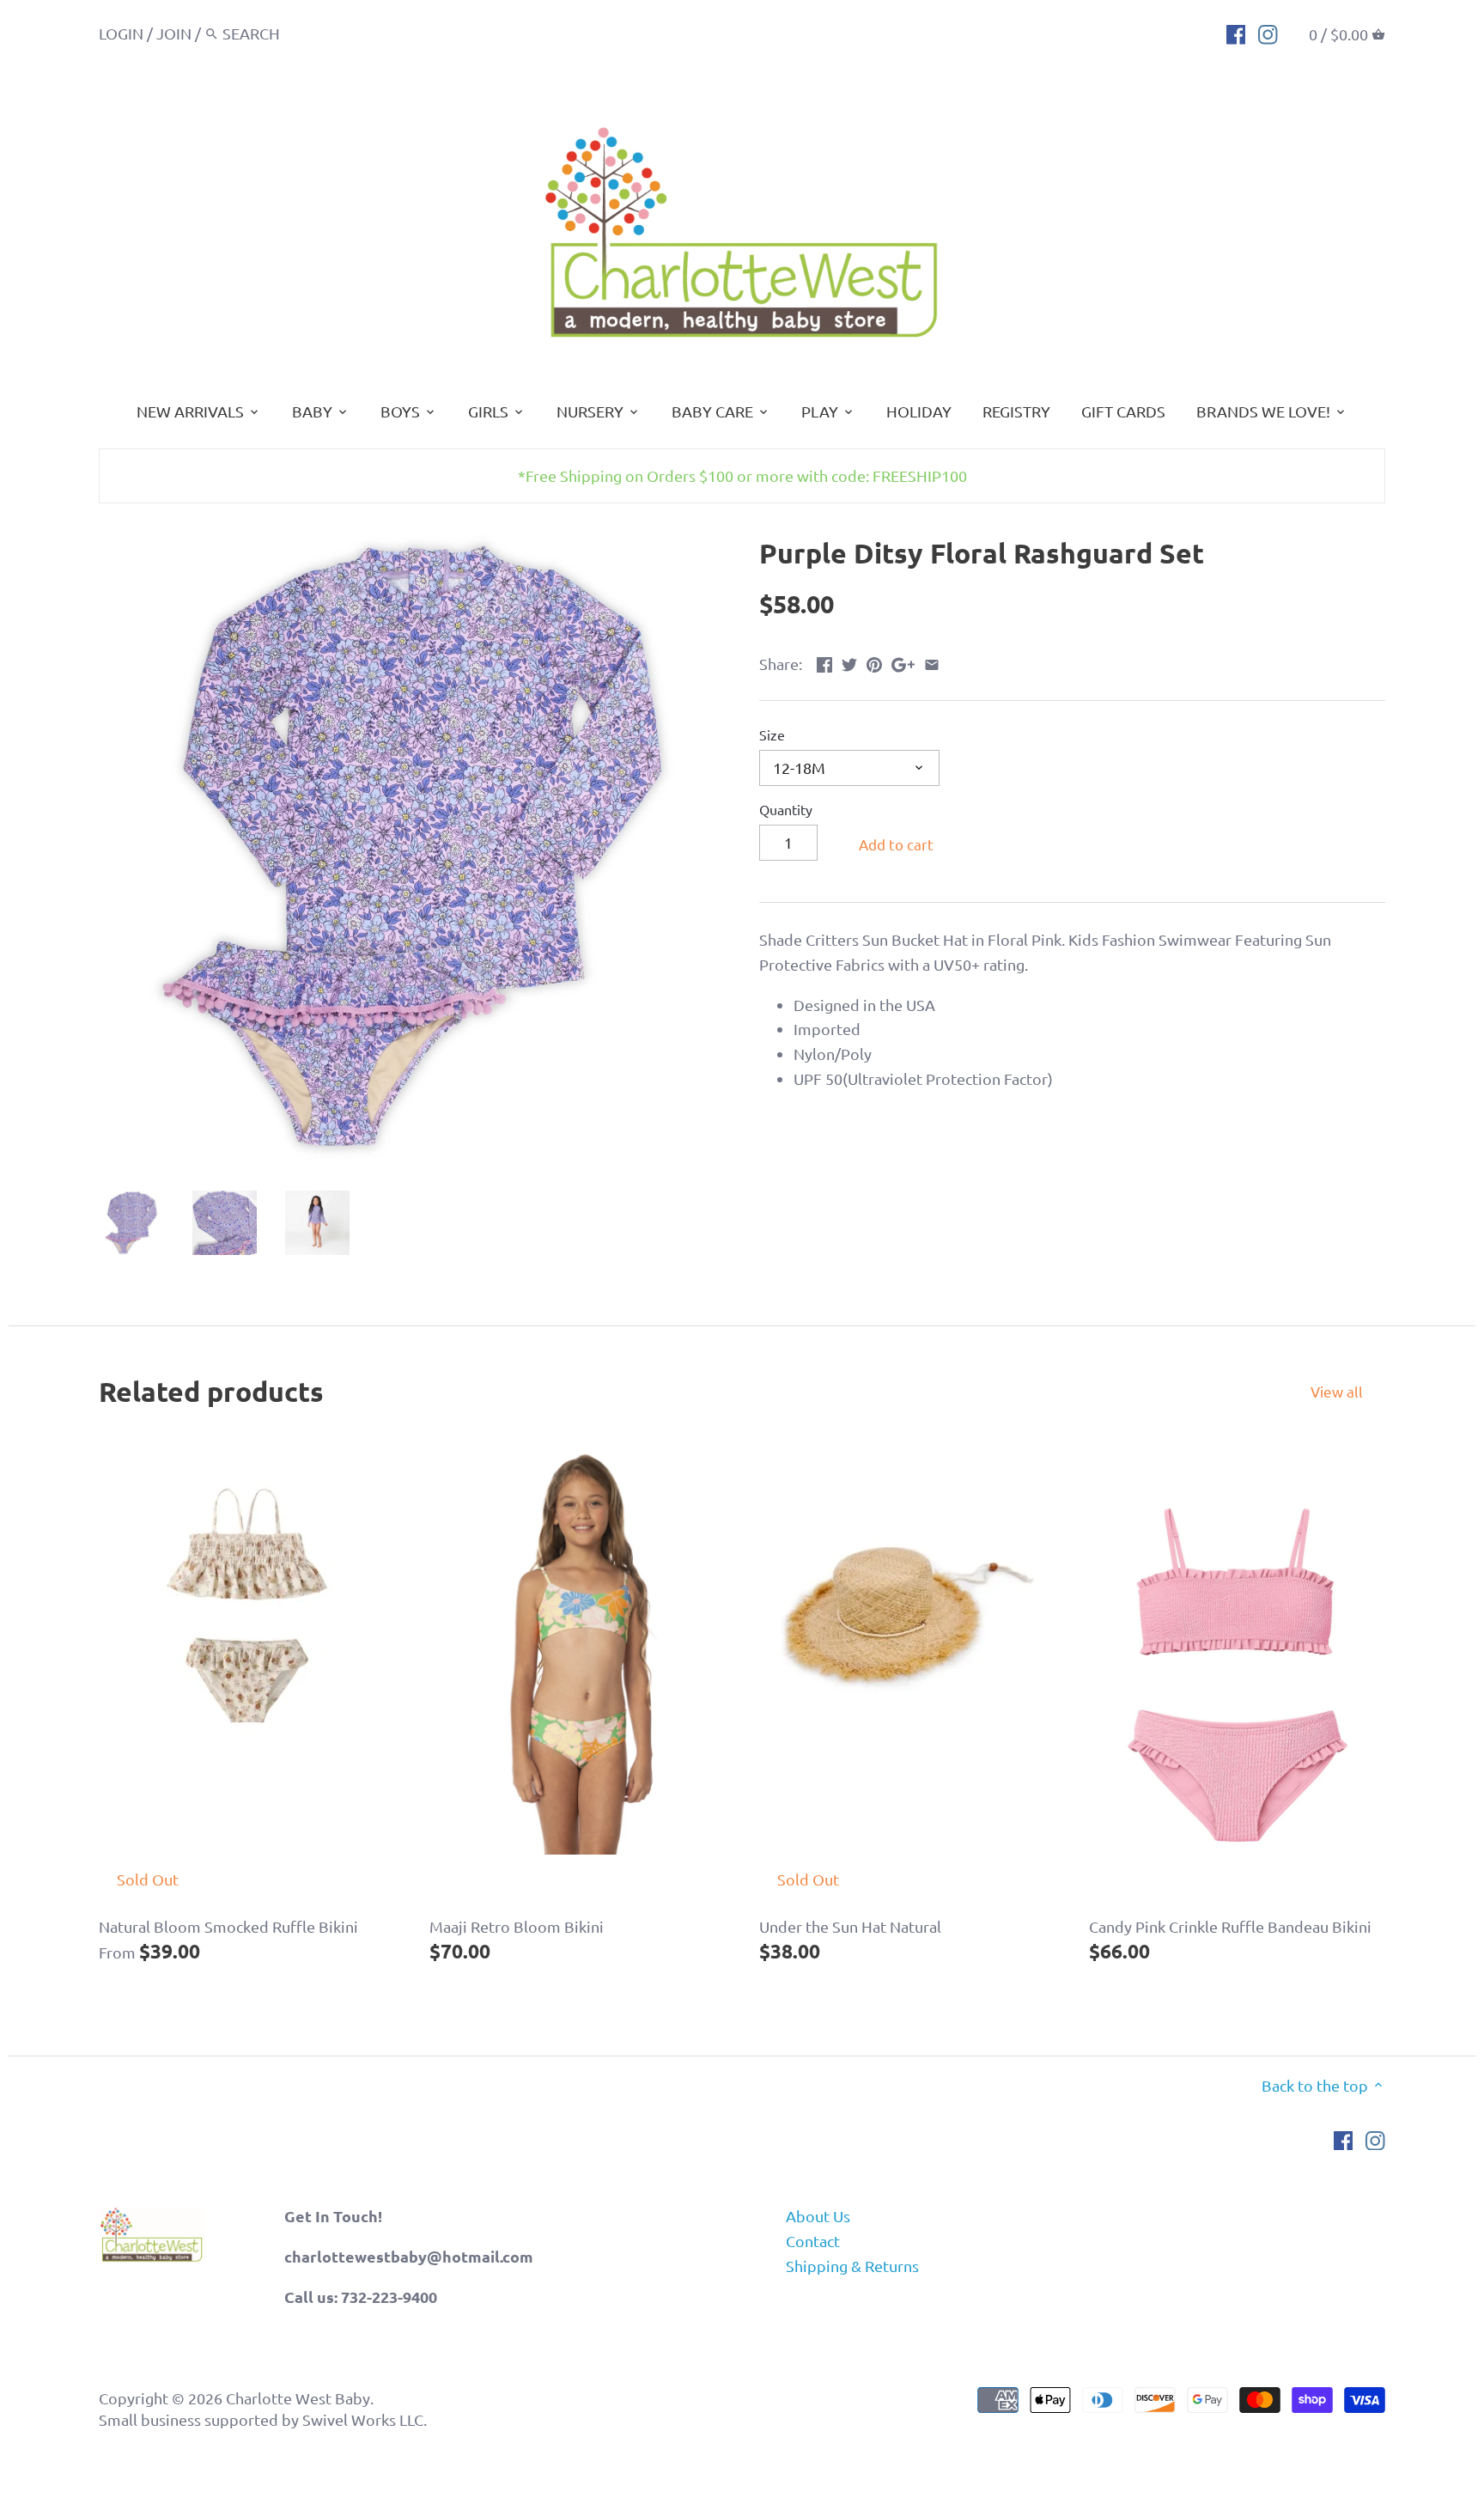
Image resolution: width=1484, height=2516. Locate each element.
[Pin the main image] (874, 662)
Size (772, 735)
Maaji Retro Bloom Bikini (517, 1926)
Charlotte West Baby (298, 2398)
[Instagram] (1268, 33)
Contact (813, 2241)
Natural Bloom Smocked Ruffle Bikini (228, 1926)
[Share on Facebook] (824, 662)
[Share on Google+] (903, 662)
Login (121, 33)
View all (1337, 1391)
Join (174, 33)
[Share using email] (932, 662)
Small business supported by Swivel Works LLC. (263, 2419)
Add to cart (896, 844)
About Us (818, 2216)
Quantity (786, 810)
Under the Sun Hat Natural (850, 1926)
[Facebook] (1236, 33)
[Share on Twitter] (849, 662)
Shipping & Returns (852, 2266)
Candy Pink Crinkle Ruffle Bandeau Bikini (1230, 1926)
